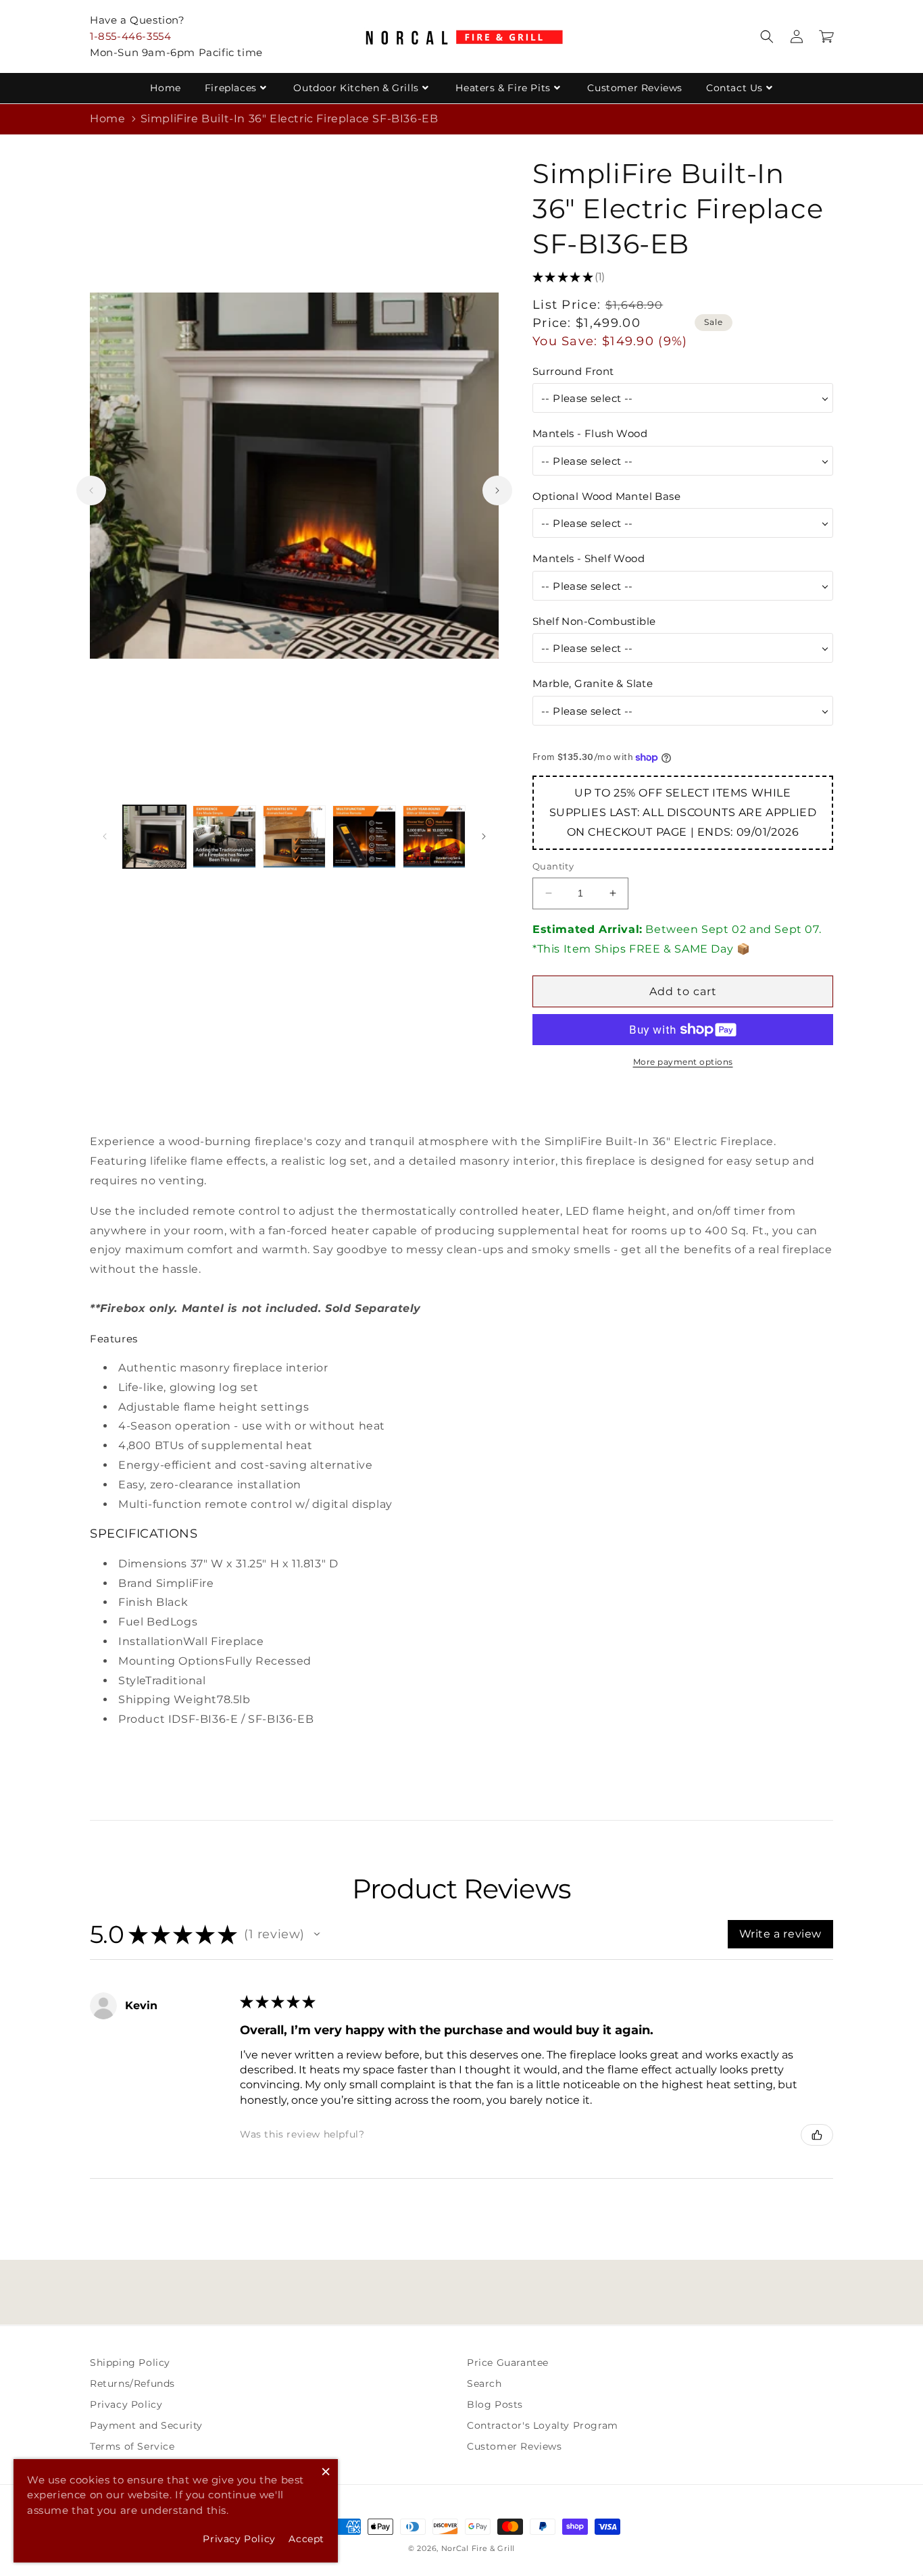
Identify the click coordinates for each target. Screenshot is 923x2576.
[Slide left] (91, 490)
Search (484, 2383)
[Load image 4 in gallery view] (364, 837)
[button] (767, 36)
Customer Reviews (635, 88)
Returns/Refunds (132, 2383)
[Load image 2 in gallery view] (224, 837)
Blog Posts (495, 2404)
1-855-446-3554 (130, 36)
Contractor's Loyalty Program (543, 2425)
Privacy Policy (126, 2404)
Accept (306, 2539)
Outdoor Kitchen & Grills (356, 88)
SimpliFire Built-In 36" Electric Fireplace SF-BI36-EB (290, 119)
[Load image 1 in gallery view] (154, 837)
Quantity (553, 866)
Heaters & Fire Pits (503, 88)
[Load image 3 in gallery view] (294, 837)
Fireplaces (231, 88)
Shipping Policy (130, 2363)
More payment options (683, 1062)
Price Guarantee (508, 2363)
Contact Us (734, 88)
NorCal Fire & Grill (478, 2548)
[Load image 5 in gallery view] (434, 837)
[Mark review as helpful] (817, 2135)
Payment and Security (146, 2425)
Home (165, 88)
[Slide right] (497, 490)
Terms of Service (132, 2446)
